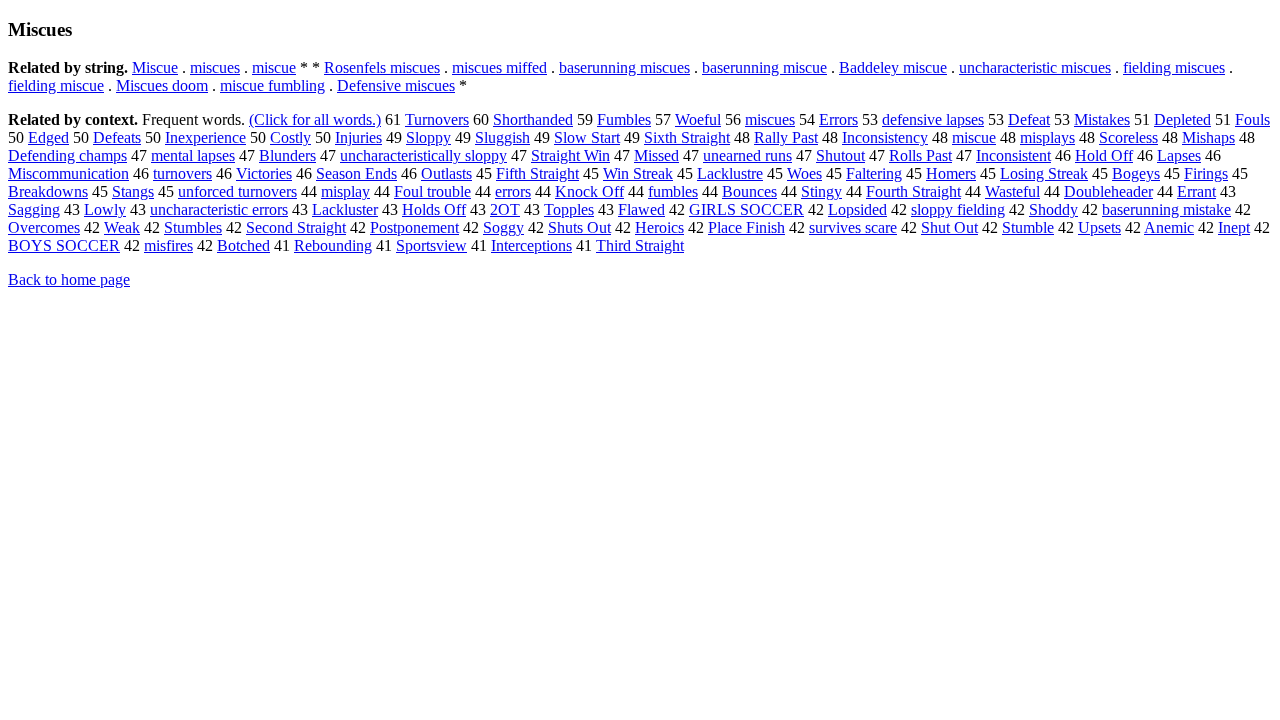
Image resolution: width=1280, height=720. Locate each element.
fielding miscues (1174, 67)
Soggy (503, 227)
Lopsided (857, 209)
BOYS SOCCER (64, 245)
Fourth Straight (913, 191)
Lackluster (345, 209)
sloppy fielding (958, 209)
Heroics (659, 227)
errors (513, 191)
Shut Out (949, 227)
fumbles (673, 191)
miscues (215, 67)
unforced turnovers (237, 191)
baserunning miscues (624, 67)
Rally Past (786, 137)
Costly (290, 137)
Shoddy (1053, 209)
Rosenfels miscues (382, 67)
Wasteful (1012, 191)
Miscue (155, 67)
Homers (951, 173)
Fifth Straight (537, 173)
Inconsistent (1013, 155)
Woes (804, 173)
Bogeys (1136, 173)
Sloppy (428, 137)
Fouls (1252, 119)
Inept (1234, 227)
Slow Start (587, 137)
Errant (1196, 191)
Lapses (1179, 155)
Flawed (641, 209)
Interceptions (531, 245)
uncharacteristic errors (219, 209)
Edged (48, 137)
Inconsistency (885, 137)
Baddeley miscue (893, 67)
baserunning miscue (764, 67)
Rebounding (333, 245)
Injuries (358, 137)
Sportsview (431, 245)
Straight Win (570, 155)
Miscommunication (68, 173)
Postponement (414, 227)
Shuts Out (579, 227)
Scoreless (1128, 137)
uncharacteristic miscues (1035, 67)
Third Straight (640, 245)
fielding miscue (56, 85)
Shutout (840, 155)
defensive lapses (933, 119)
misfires (168, 245)
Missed (656, 155)
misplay (345, 191)
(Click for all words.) (315, 119)
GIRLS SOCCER (746, 209)
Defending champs (67, 155)
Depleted (1182, 119)
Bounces (749, 191)
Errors (838, 119)
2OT (505, 209)
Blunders (287, 155)
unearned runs (747, 155)
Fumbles (624, 119)
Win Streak (638, 173)
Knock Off (589, 191)
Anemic (1169, 227)
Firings (1206, 173)
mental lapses (193, 155)
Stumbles (193, 227)
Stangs (133, 191)
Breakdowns (48, 191)
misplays (1047, 137)
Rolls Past (920, 155)
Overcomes (44, 227)
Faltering (874, 173)
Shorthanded (533, 119)
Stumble (1028, 227)
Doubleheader (1108, 191)
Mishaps (1208, 137)
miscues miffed (499, 67)
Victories (264, 173)
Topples (569, 209)
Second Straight (296, 227)
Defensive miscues (396, 85)
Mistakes (1102, 119)
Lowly (105, 209)
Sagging (34, 209)
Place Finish (746, 227)
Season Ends (356, 173)
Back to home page (69, 279)
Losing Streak (1044, 173)
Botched (243, 245)
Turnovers (437, 119)
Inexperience (205, 137)
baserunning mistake (1166, 209)
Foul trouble (432, 191)
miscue (274, 67)
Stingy (821, 191)
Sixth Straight (687, 137)
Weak (122, 227)
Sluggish (502, 137)
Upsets (1099, 227)
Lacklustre (730, 173)
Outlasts (446, 173)
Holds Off (434, 209)
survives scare (853, 227)
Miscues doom (162, 85)
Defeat (1029, 119)
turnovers (182, 173)
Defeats (117, 137)
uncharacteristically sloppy (423, 155)
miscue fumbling (272, 85)
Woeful (698, 119)
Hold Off (1104, 155)
